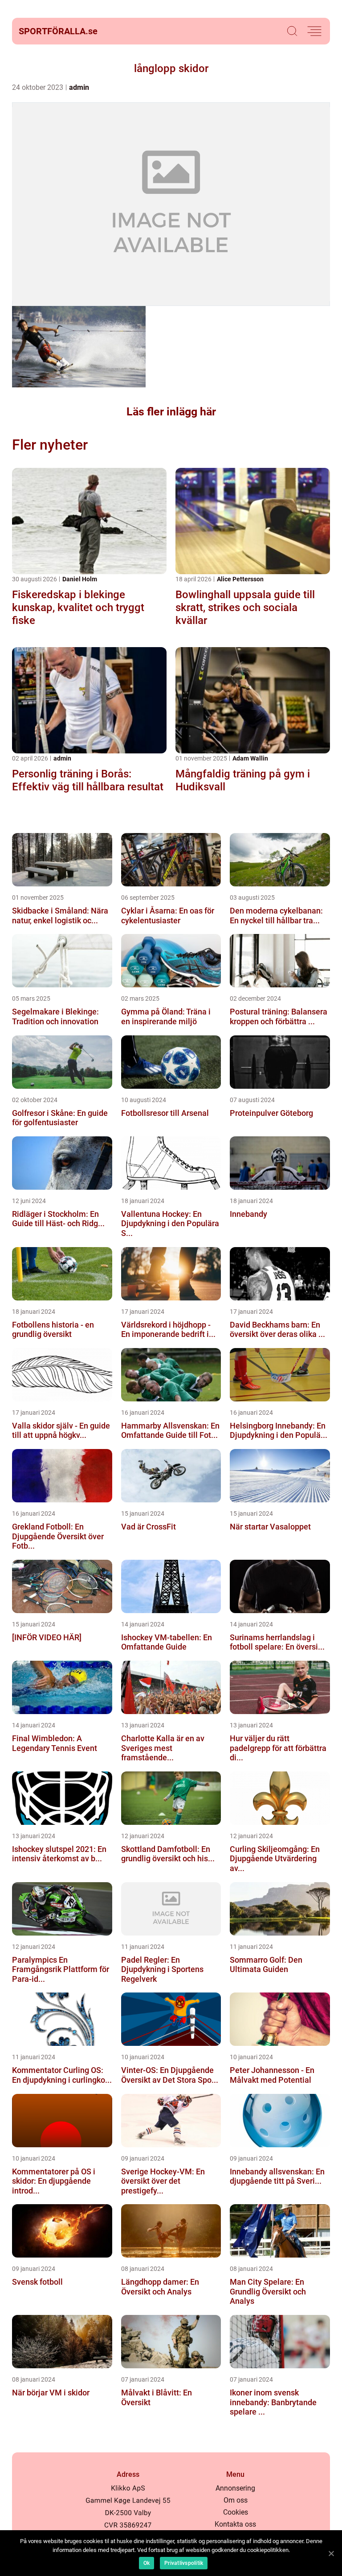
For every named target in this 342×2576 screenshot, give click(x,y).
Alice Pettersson (240, 579)
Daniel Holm (80, 579)
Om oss (236, 2500)
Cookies (236, 2512)
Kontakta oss (235, 2524)
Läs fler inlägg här (171, 412)
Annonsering (235, 2488)
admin (79, 87)
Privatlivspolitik (184, 2563)
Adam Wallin (250, 758)
